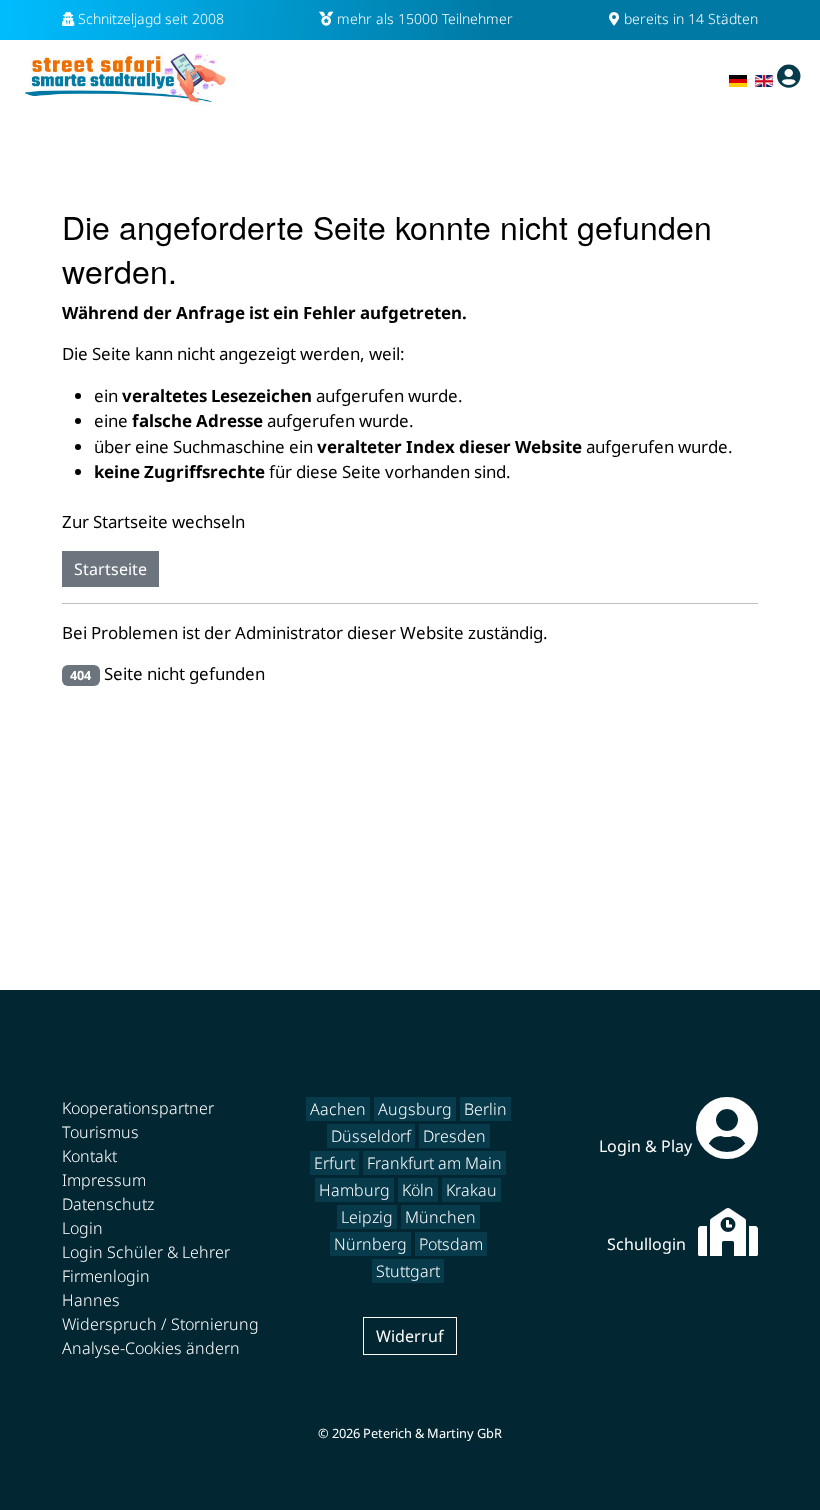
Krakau (471, 1190)
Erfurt (334, 1163)
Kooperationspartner (138, 1108)
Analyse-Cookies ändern (151, 1348)
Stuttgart (408, 1271)
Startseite (110, 569)
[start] (125, 76)
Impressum (104, 1180)
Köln (418, 1190)
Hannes (91, 1300)
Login (82, 1228)
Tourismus (100, 1132)
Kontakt (89, 1156)
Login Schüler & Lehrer (146, 1252)
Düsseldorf (371, 1136)
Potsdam (451, 1244)
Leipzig (367, 1217)
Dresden (454, 1136)
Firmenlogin (106, 1276)
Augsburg (415, 1109)
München (440, 1217)
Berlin (485, 1109)
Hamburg (354, 1190)
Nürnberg (370, 1244)
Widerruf (410, 1336)
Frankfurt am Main (434, 1163)
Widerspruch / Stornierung (160, 1324)
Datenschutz (108, 1204)
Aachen (338, 1109)
